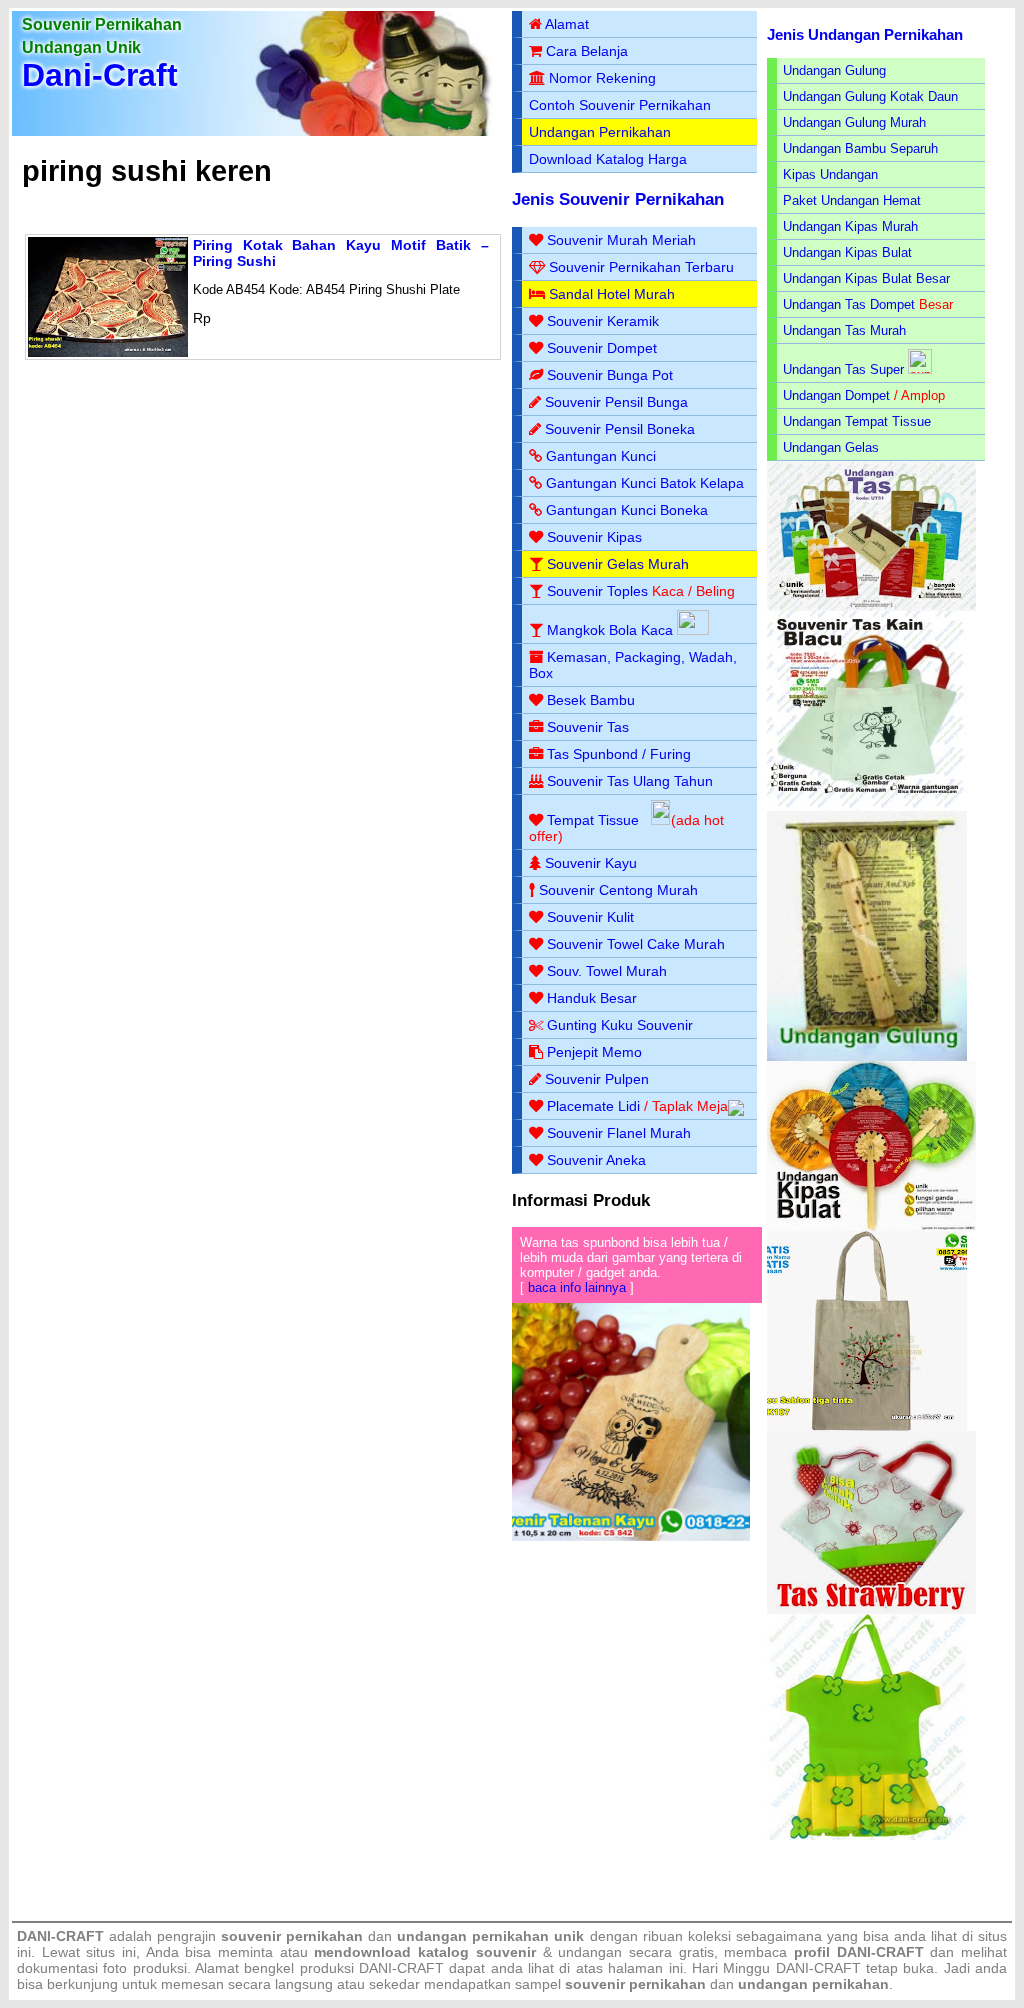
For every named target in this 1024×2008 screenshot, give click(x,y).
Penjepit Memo (594, 1052)
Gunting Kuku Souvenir (620, 1025)
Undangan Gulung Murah (854, 122)
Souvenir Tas (588, 727)
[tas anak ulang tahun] (867, 1835)
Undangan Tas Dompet (849, 304)
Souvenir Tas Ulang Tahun (630, 781)
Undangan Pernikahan (600, 132)
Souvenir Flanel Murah (619, 1133)
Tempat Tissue (593, 820)
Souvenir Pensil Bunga (616, 402)
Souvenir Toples (597, 591)
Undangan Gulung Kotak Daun (870, 96)
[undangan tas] (871, 606)
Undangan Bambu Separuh (860, 148)
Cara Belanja (587, 51)
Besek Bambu (591, 700)
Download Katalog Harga (608, 159)
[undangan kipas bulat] (871, 1226)
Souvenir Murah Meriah (621, 240)
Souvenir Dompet (602, 348)
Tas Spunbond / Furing (619, 754)
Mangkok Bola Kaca (612, 630)
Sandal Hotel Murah (612, 294)
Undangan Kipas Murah (850, 226)
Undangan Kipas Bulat (847, 252)
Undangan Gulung (834, 70)
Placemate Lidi (593, 1106)
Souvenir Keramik (603, 321)
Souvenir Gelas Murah (618, 564)
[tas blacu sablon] (867, 1426)
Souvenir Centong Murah (618, 890)
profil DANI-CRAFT (859, 1952)
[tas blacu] (867, 806)
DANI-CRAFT (818, 1968)
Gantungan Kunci (601, 456)
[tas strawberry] (871, 1609)
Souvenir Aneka (596, 1160)
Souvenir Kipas (594, 537)
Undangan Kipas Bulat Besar (866, 278)
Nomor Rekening (602, 78)
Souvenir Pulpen (597, 1079)
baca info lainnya (577, 1287)
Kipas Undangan (830, 174)
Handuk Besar (592, 998)
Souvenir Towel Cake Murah (636, 944)
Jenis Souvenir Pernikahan (618, 199)
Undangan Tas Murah (844, 330)
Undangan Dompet (836, 395)
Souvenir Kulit (590, 917)
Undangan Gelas (831, 447)
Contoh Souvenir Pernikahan (620, 105)
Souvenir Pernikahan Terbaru (641, 267)
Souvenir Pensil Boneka (620, 429)
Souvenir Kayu (591, 863)
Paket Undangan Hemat (852, 200)
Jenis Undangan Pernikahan (865, 34)
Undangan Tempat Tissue (857, 421)
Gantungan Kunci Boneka (627, 510)
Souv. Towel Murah (607, 971)
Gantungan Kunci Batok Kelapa (645, 483)
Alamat (567, 24)
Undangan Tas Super (843, 369)
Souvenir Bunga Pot (610, 375)
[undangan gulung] (867, 1056)
